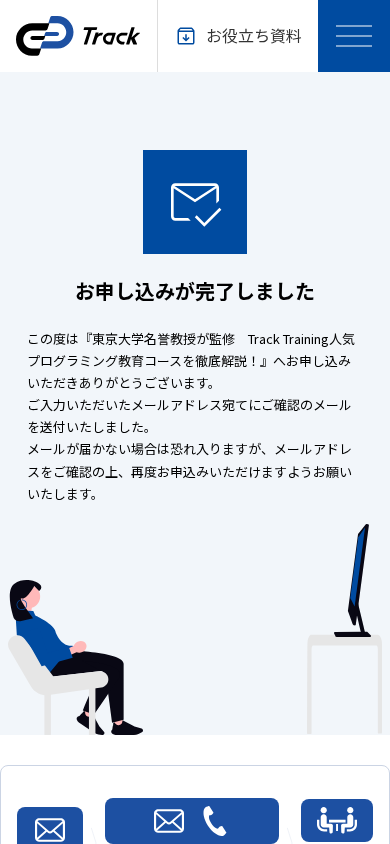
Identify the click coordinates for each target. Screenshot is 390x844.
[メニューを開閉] (354, 36)
